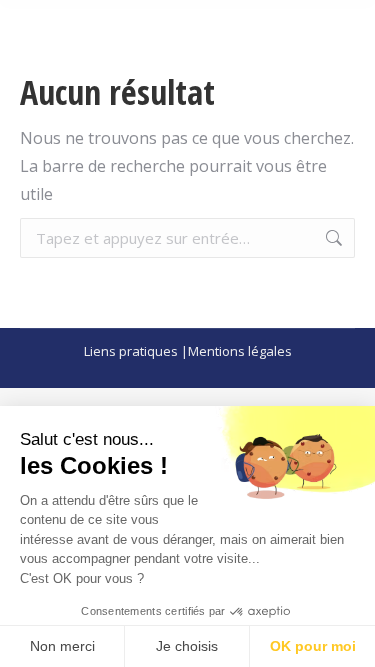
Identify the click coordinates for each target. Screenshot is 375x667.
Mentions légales (240, 351)
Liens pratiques (131, 351)
